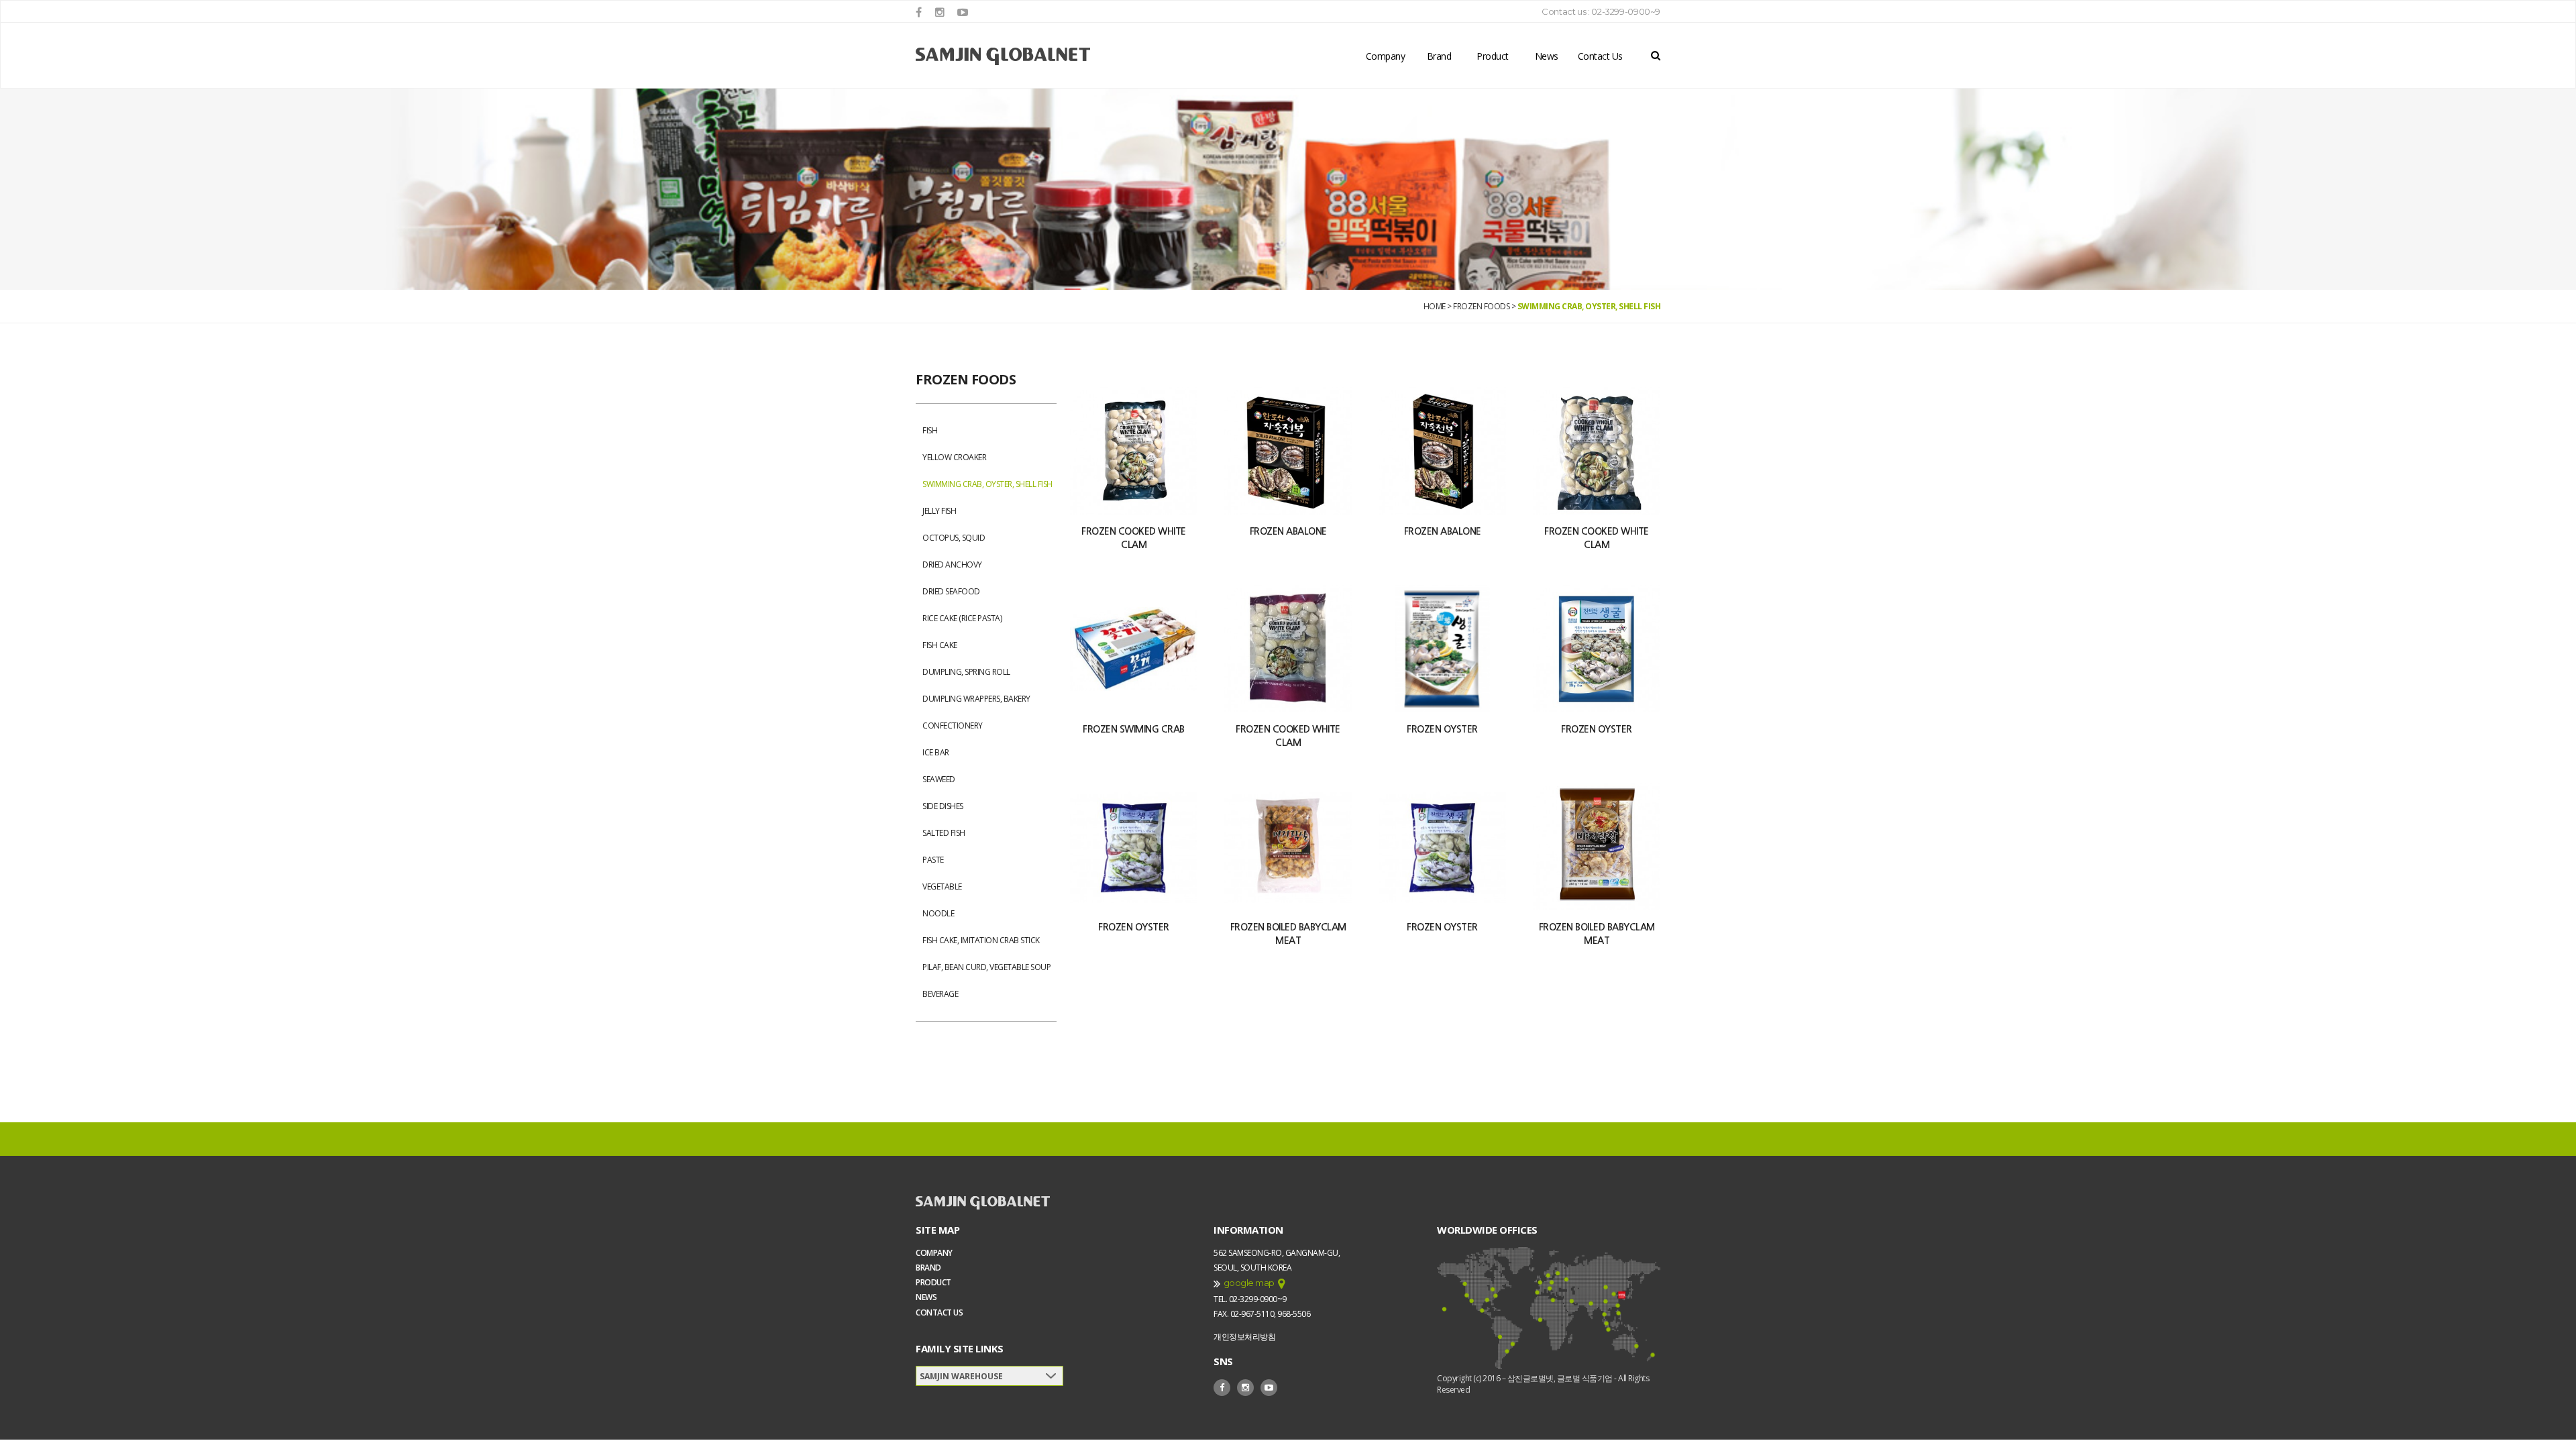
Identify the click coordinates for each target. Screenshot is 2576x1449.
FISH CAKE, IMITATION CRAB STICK (981, 940)
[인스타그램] (940, 12)
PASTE (933, 860)
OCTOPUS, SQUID (954, 538)
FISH (930, 430)
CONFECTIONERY (953, 726)
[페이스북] (919, 12)
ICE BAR (936, 752)
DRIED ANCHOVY (952, 565)
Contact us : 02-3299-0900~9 (1601, 11)
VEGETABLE (942, 887)
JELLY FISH (939, 511)
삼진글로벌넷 (1003, 56)
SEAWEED (939, 779)
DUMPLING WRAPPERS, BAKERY (976, 699)
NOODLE (938, 913)
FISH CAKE (940, 645)
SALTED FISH (944, 833)
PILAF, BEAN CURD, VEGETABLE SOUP (986, 967)
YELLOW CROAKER (954, 457)
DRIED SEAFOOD (951, 591)
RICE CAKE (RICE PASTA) (962, 618)
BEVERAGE (940, 994)
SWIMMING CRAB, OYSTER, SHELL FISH (1589, 306)
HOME (1435, 306)
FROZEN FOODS (1481, 306)
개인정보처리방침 (1244, 1337)
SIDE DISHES (943, 806)
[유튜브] (963, 12)
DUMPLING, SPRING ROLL (966, 672)
